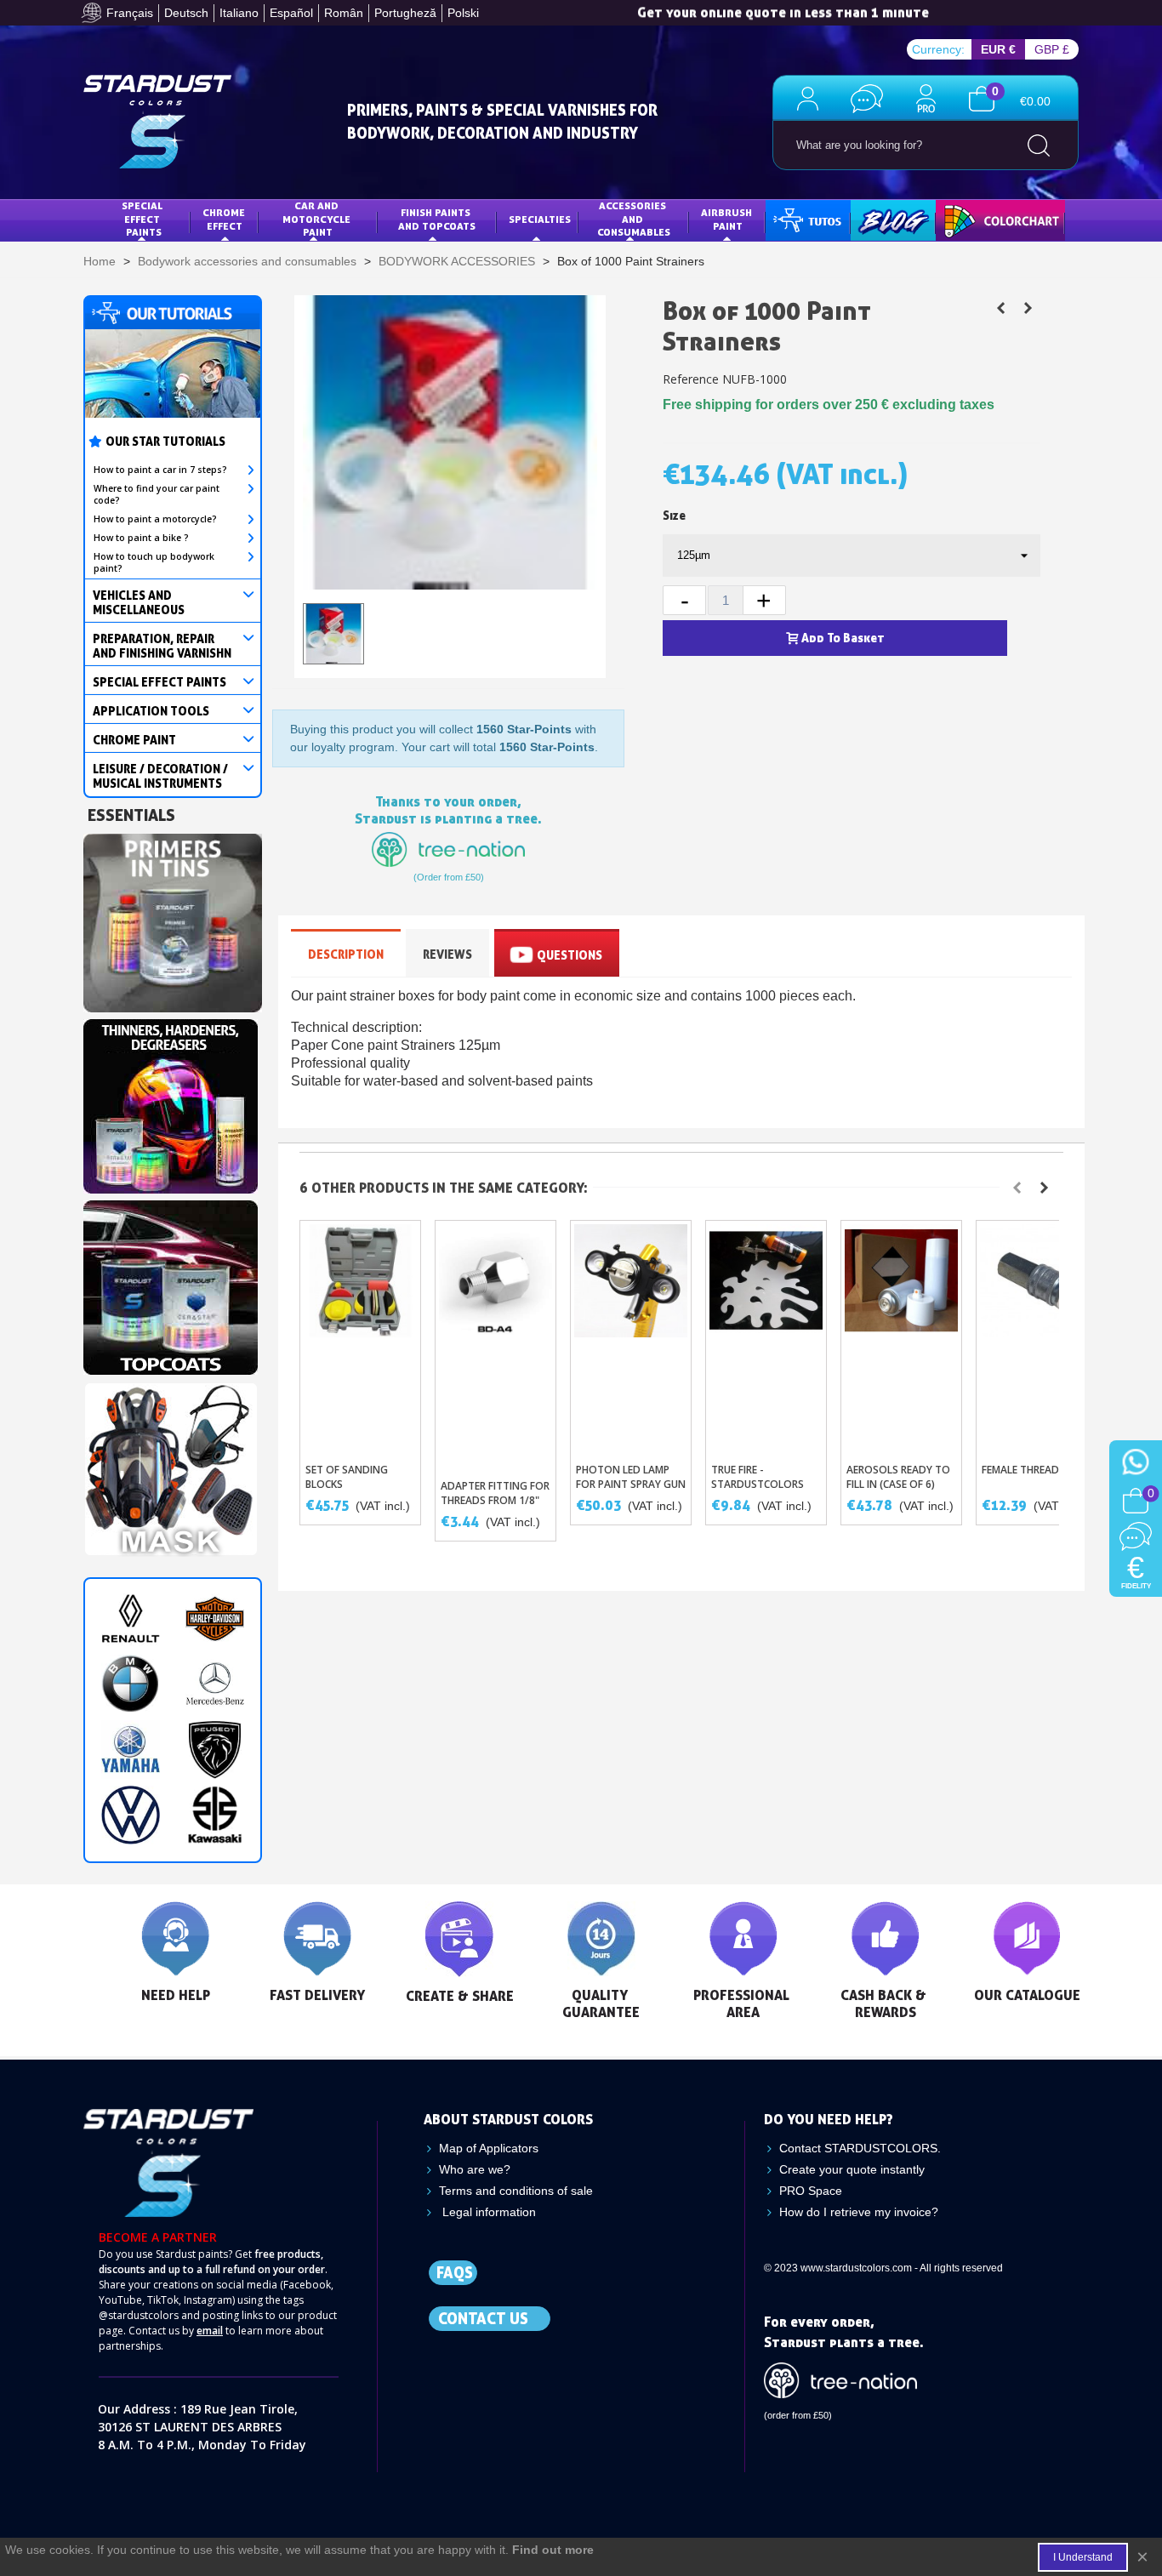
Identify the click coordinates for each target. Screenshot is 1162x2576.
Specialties (540, 219)
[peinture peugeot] (215, 1750)
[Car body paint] (171, 1102)
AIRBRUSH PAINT (728, 219)
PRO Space (811, 2191)
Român (344, 13)
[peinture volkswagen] (131, 1815)
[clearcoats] (171, 1283)
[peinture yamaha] (131, 1750)
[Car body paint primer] (173, 918)
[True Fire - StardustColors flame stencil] (766, 1337)
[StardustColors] (157, 122)
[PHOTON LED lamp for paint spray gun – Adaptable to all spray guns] (631, 1337)
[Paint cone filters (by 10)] (1000, 308)
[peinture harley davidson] (215, 1619)
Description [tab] (346, 954)
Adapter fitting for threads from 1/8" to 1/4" (495, 1500)
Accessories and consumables (634, 219)
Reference (691, 379)
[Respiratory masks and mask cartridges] (171, 1465)
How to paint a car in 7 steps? (160, 470)
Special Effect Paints (143, 219)
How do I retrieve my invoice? (859, 2212)
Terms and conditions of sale (516, 2191)
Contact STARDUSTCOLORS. (860, 2148)
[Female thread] (1037, 1337)
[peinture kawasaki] (215, 1815)
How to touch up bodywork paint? (154, 562)
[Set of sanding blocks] (360, 1337)
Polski (463, 13)
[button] (1017, 1188)
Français (130, 13)
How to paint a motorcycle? (155, 519)
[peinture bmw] (131, 1684)
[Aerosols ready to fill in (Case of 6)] (901, 1337)
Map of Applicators (489, 2148)
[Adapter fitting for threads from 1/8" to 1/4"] (496, 1345)
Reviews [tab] (447, 954)
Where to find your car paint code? (157, 494)
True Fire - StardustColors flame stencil (758, 1484)
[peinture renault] (131, 1619)
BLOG (876, 219)
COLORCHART (981, 219)
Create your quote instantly (852, 2169)
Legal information (487, 2212)
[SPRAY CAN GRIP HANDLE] (1028, 308)
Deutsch (186, 13)
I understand (1083, 2557)
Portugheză (405, 13)
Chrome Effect (225, 219)
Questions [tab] (570, 955)
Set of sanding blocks (347, 1477)
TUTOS (795, 219)
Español (291, 13)
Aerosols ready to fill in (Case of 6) (898, 1477)
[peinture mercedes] (215, 1684)
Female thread (1020, 1470)
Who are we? (475, 2169)
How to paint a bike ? (141, 538)
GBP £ (1052, 49)
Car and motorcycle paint (318, 219)
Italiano (239, 13)
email (210, 2331)
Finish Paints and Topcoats (437, 219)
